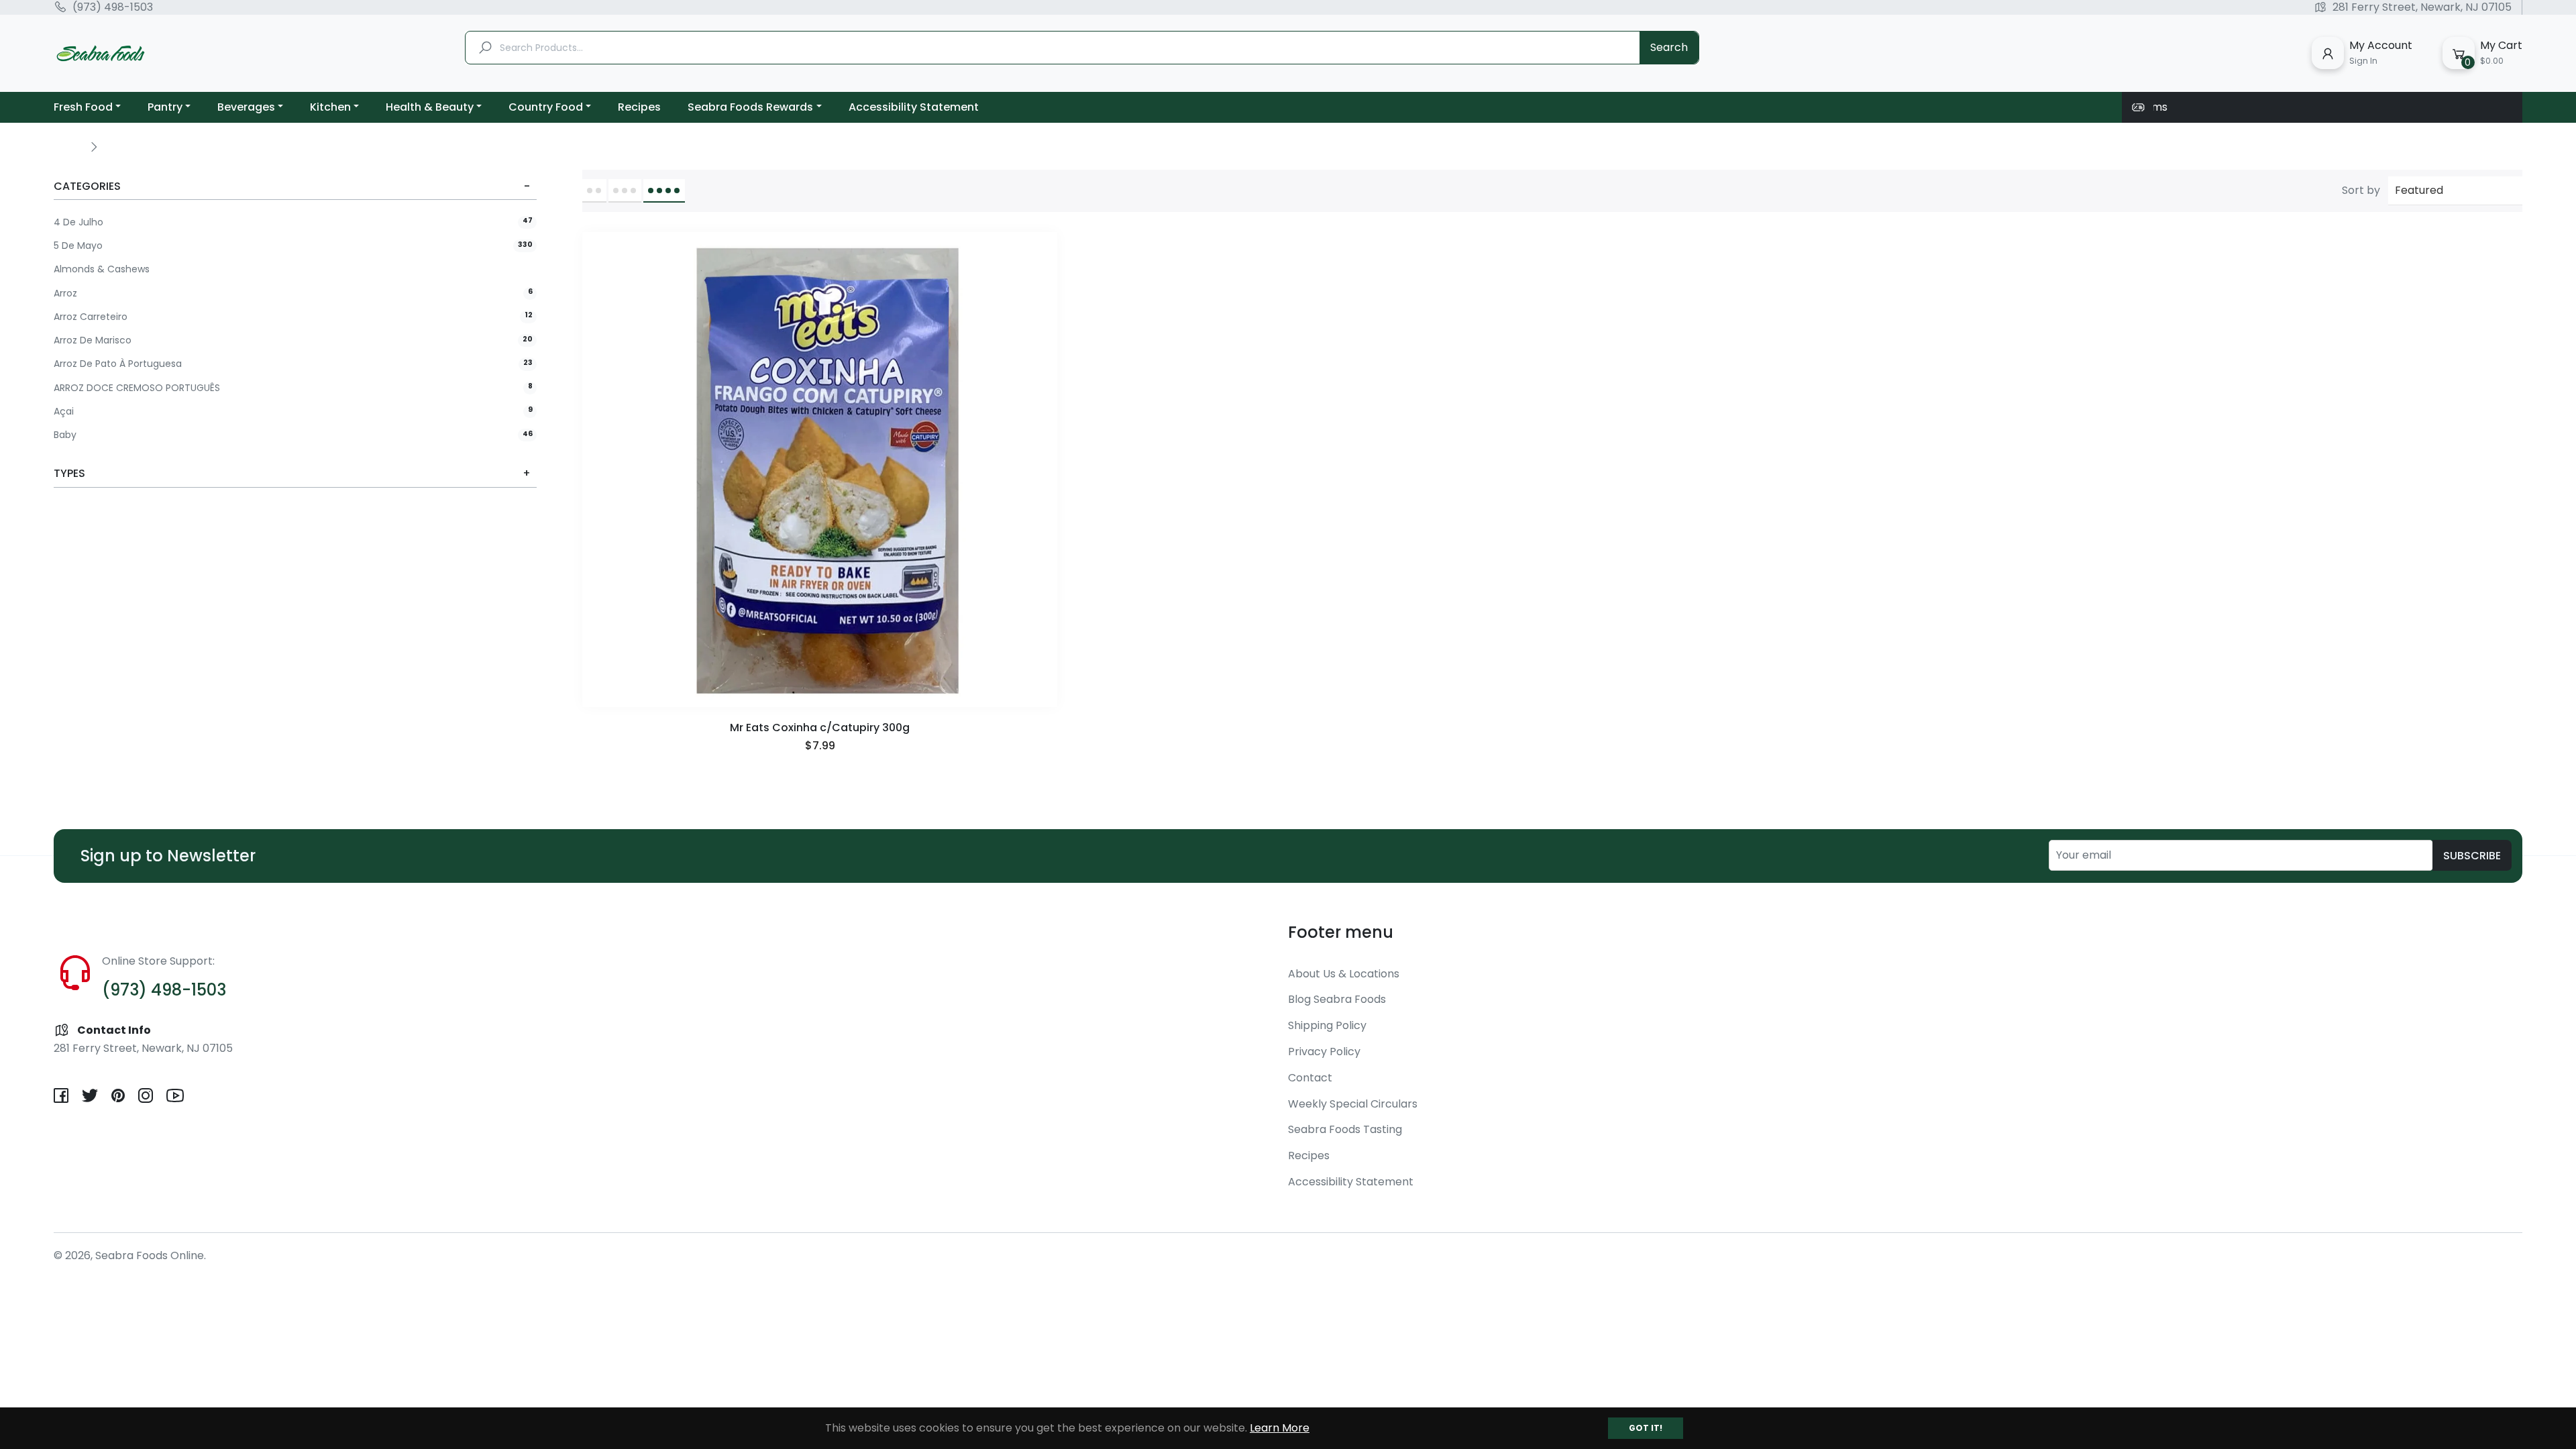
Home (68, 146)
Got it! (1646, 1428)
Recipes (1309, 1156)
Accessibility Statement (1351, 1182)
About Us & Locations (1344, 974)
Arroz (293, 293)
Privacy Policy (1324, 1052)
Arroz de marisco (293, 340)
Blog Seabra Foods (1337, 999)
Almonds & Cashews (102, 269)
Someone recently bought (147, 1381)
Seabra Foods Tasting (1345, 1129)
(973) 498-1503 (113, 7)
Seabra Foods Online (150, 1255)
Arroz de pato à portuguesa (293, 364)
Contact (1310, 1078)
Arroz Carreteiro (293, 317)
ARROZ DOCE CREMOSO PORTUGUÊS (293, 388)
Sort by (2361, 191)
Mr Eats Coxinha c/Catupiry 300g (820, 728)
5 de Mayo (293, 246)
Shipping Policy (1327, 1025)
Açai (293, 412)
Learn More (1280, 1428)
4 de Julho (293, 222)
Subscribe (2472, 856)
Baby (293, 435)
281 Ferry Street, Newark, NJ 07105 (2422, 7)
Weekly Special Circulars (1353, 1104)
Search (1669, 47)
